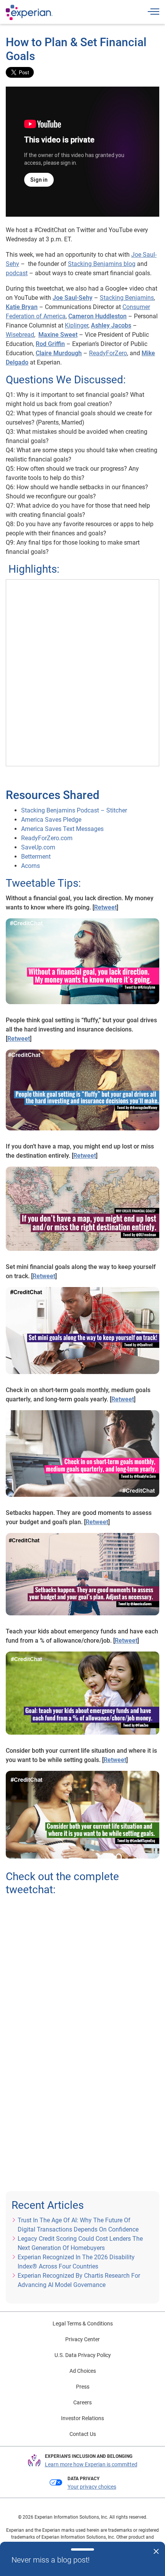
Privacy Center (82, 2339)
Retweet (105, 907)
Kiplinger (77, 325)
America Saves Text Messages (62, 829)
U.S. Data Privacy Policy (83, 2355)
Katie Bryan (22, 307)
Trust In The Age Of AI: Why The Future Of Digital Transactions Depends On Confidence (78, 2225)
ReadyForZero (108, 353)
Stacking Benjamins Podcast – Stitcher (74, 810)
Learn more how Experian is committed (91, 2464)
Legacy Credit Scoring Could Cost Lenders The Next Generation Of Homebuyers (80, 2243)
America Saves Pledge (51, 820)
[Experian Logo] (29, 12)
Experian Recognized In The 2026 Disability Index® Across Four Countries (76, 2262)
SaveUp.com (38, 847)
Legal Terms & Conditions (83, 2324)
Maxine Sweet (58, 335)
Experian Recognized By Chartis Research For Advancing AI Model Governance (79, 2280)
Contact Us (83, 2434)
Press (83, 2387)
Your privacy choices (92, 2487)
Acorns (31, 866)
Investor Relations (82, 2418)
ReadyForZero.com (47, 838)
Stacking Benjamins (127, 298)
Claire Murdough (59, 353)
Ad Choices (83, 2371)
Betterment (36, 857)
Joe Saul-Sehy (73, 298)
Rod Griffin (50, 344)
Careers (82, 2402)
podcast (17, 273)
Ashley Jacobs (111, 325)
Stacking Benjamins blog (102, 264)
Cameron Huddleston (97, 316)
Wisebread (20, 335)
